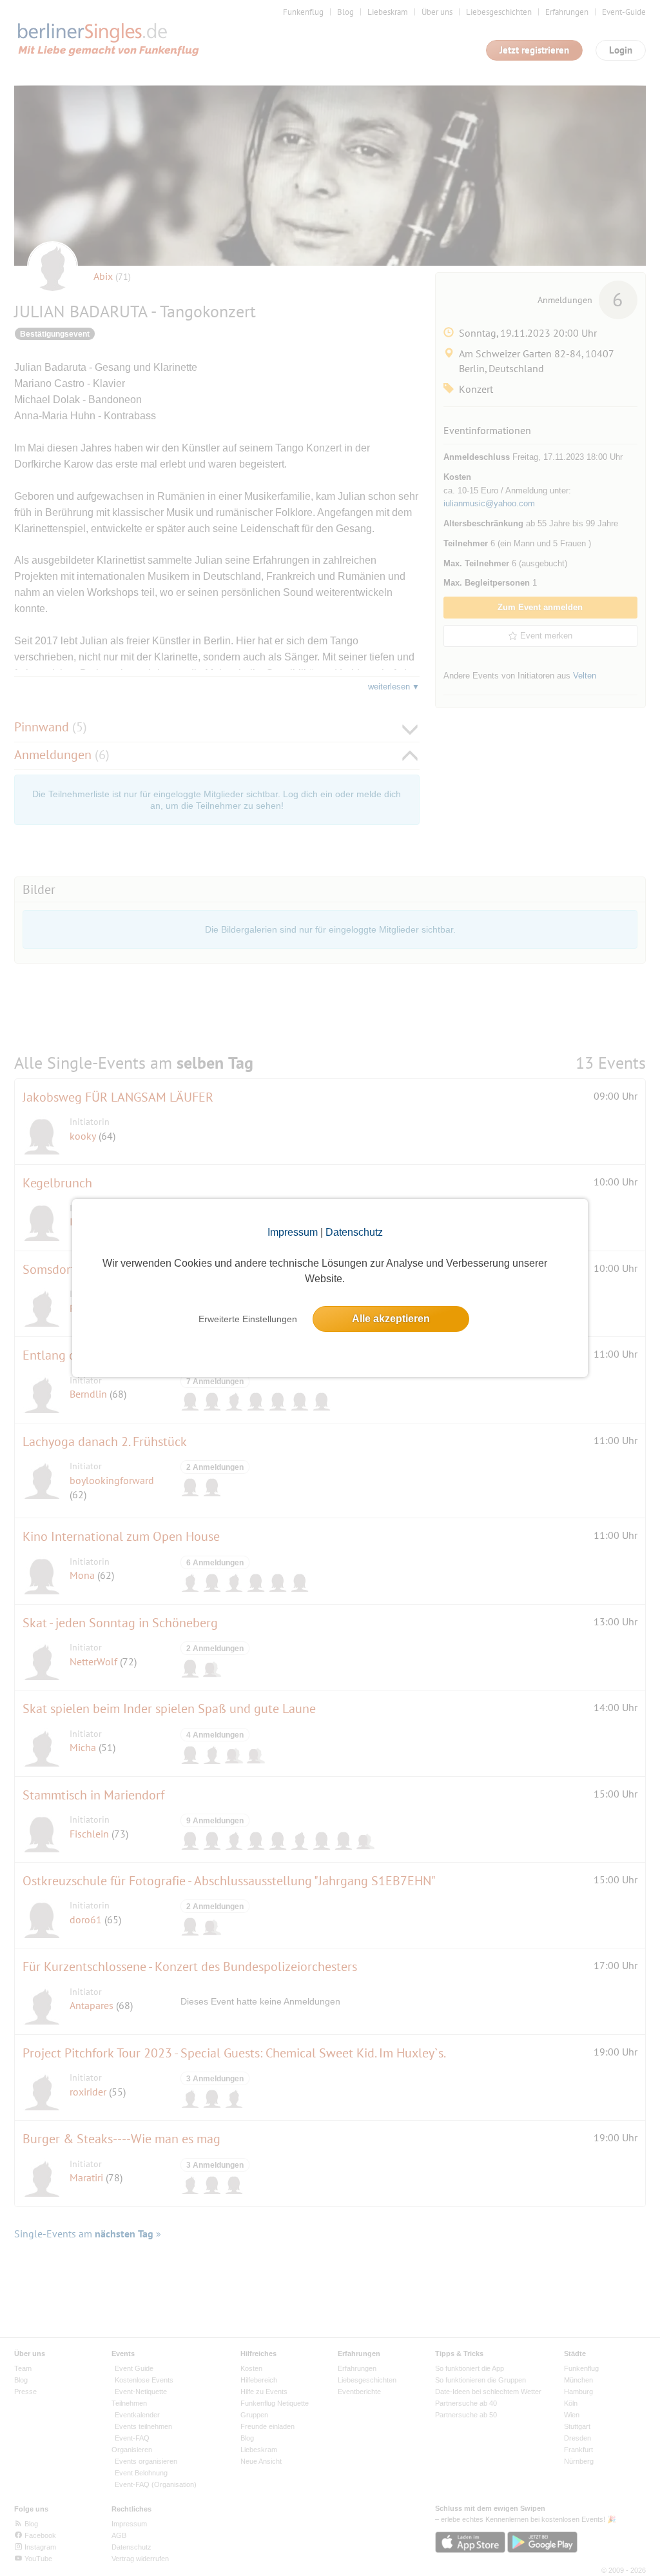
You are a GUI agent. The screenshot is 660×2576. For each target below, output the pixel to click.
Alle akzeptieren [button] (391, 1319)
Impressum (293, 1232)
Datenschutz (354, 1232)
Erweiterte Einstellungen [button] (248, 1319)
